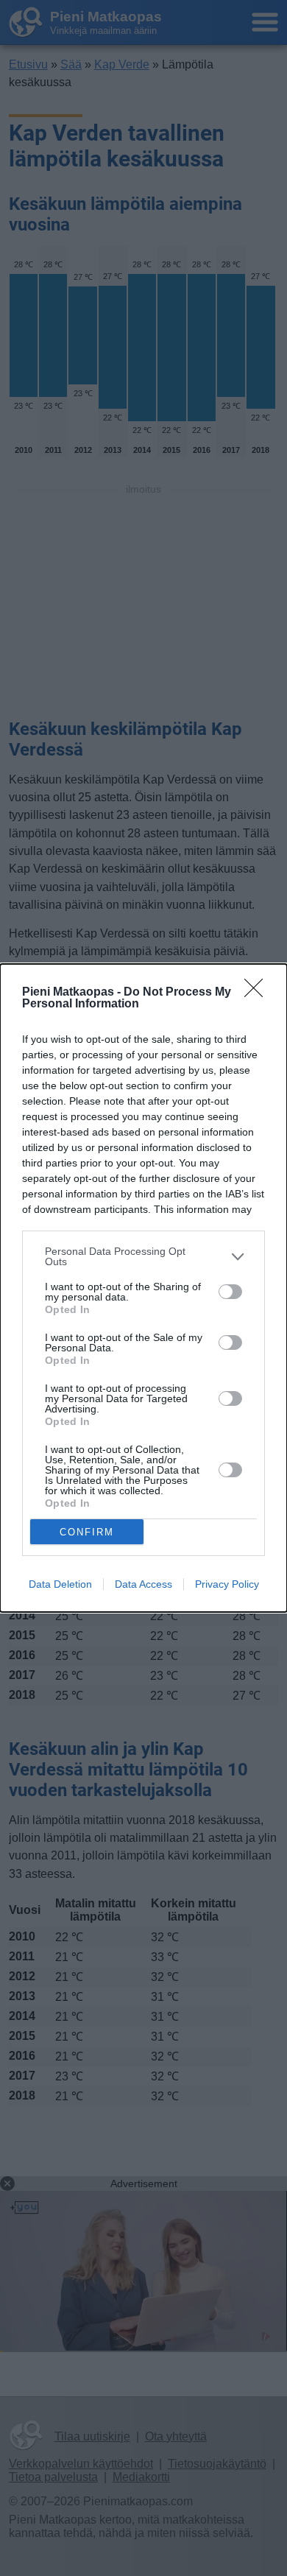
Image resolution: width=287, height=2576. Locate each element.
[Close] (258, 993)
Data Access (143, 1584)
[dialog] (143, 1288)
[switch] (230, 1292)
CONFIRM (87, 1532)
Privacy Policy (227, 1584)
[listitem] (143, 1256)
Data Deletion (60, 1584)
